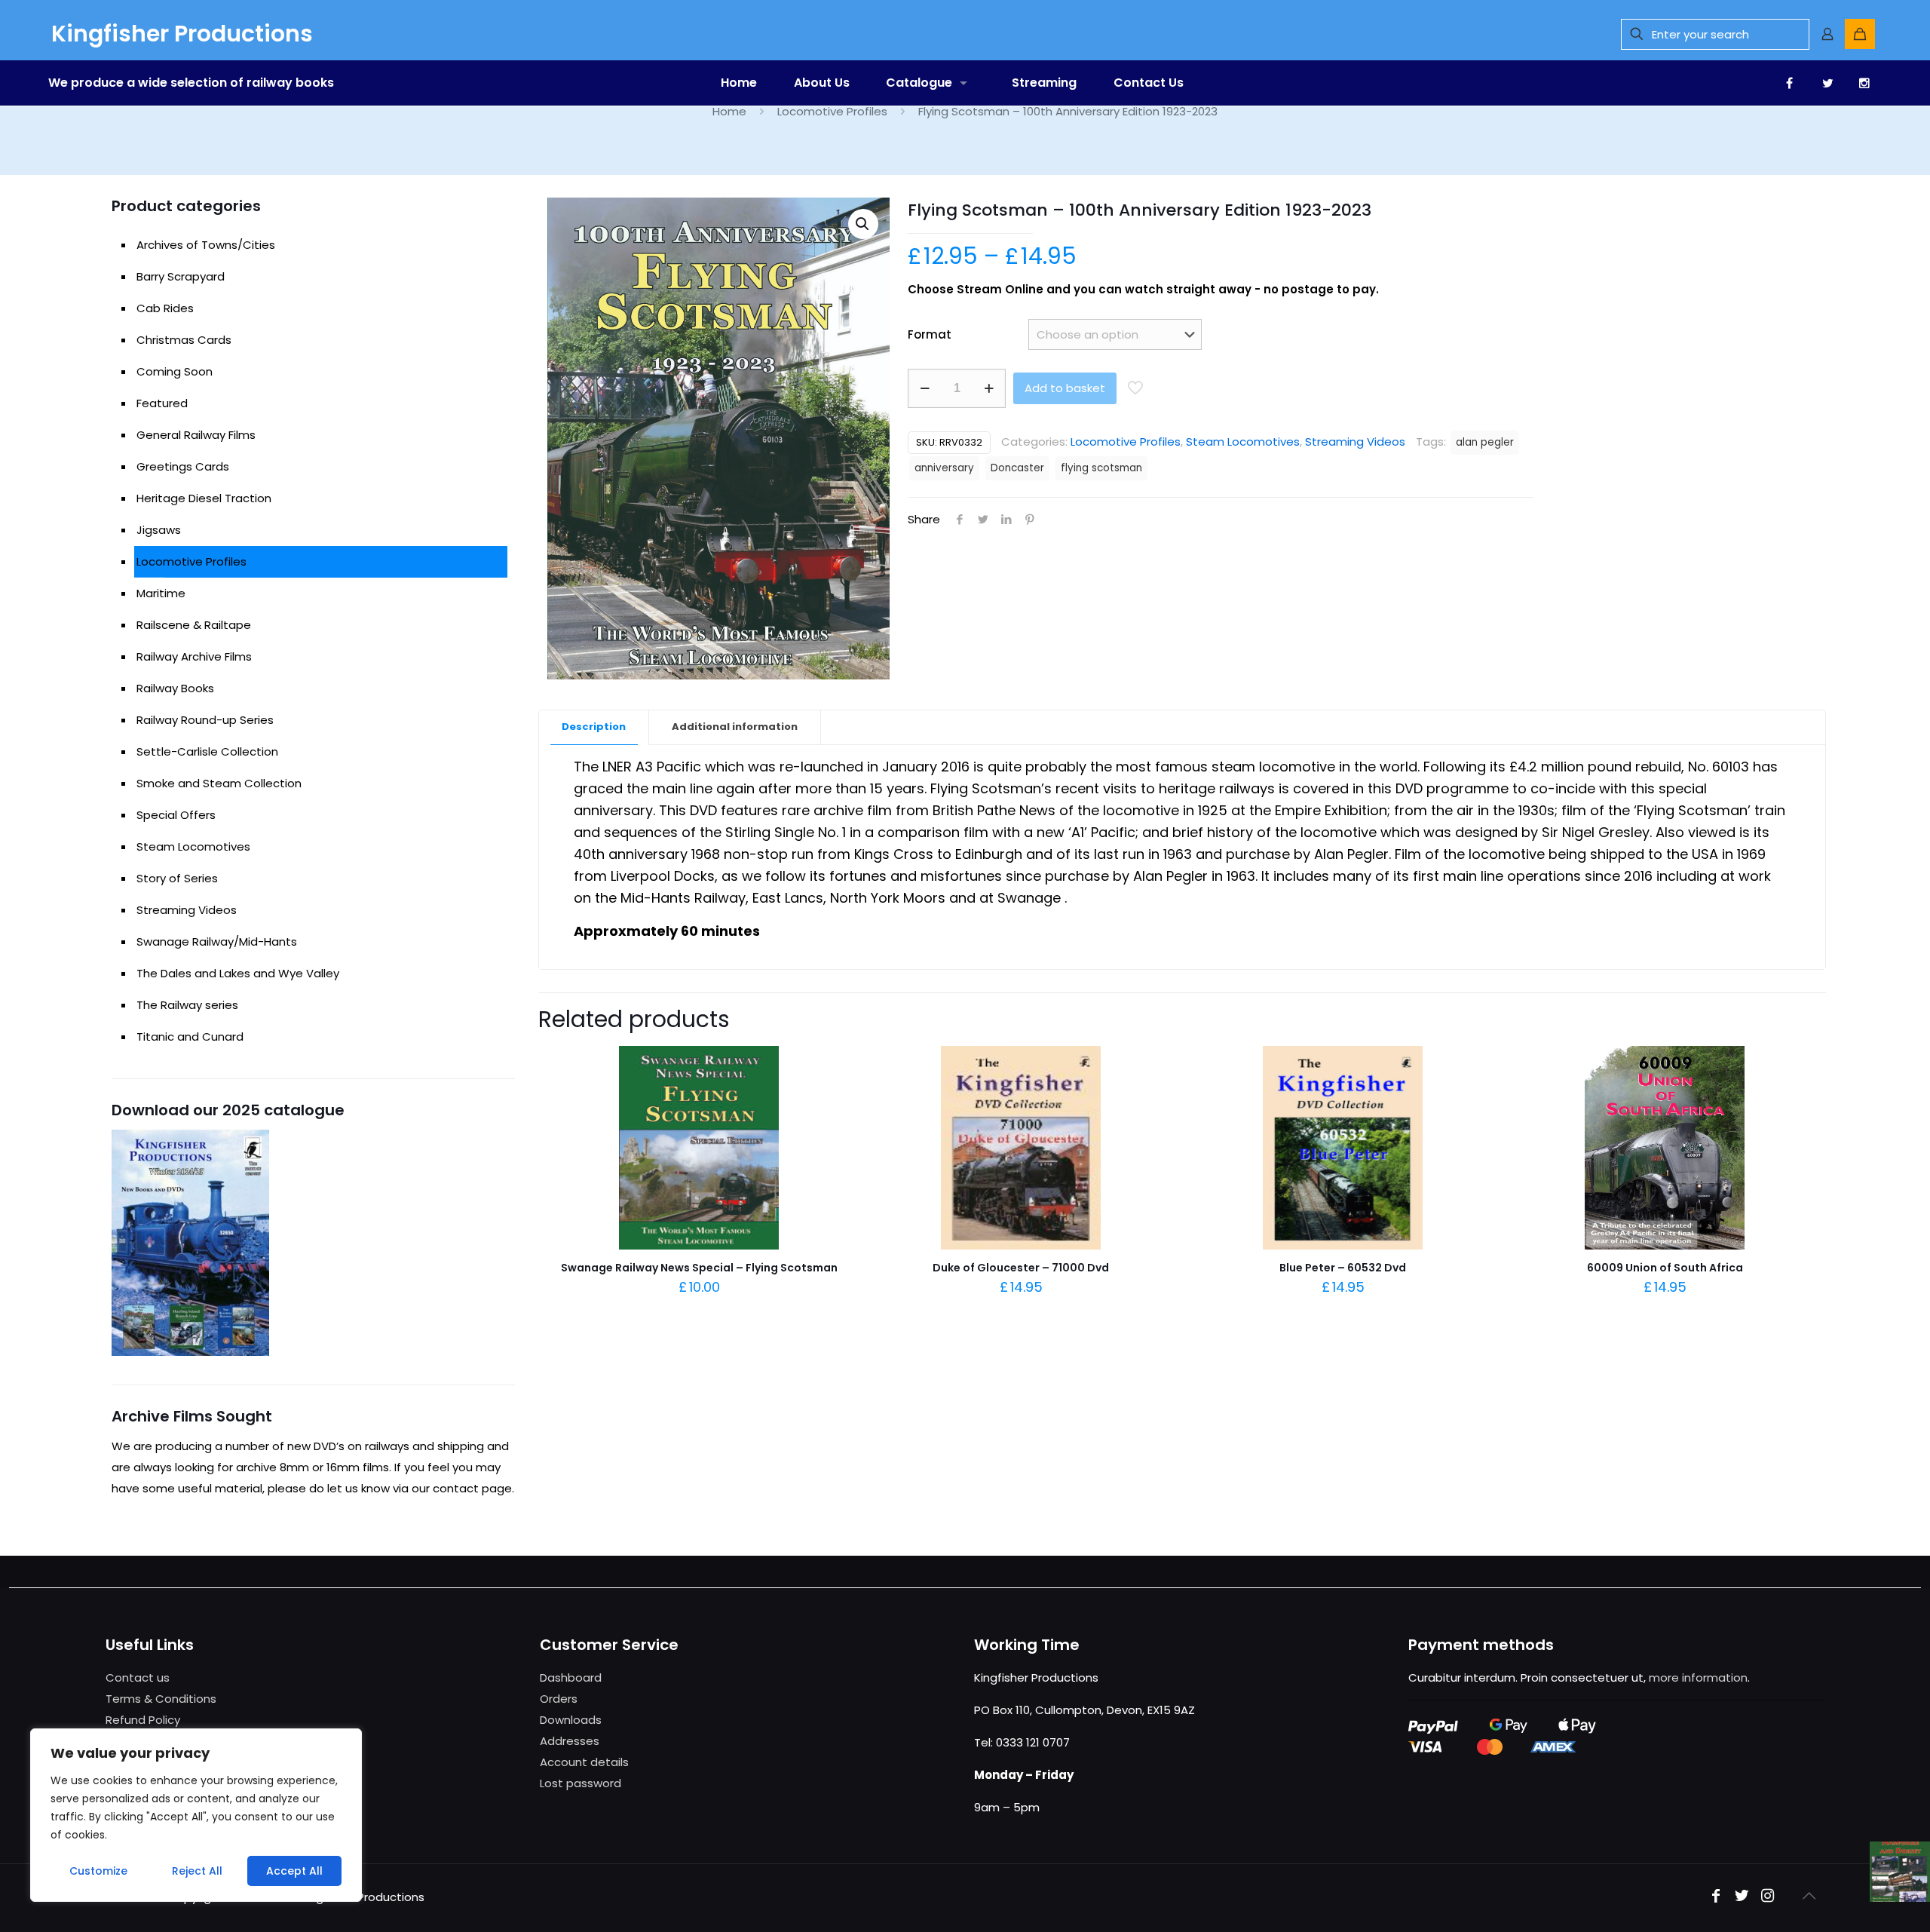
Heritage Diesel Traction (204, 498)
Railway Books (175, 688)
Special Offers (176, 815)
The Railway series (187, 1005)
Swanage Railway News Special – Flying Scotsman (699, 1268)
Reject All (197, 1871)
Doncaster (1017, 468)
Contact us (138, 1677)
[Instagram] (1767, 1897)
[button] (863, 224)
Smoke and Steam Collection (219, 783)
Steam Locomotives (1243, 442)
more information (1698, 1677)
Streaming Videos (1355, 442)
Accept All (294, 1871)
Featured (162, 403)
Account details (584, 1762)
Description (594, 727)
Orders (559, 1699)
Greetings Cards (183, 466)
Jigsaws (159, 530)
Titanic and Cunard (190, 1037)
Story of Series (177, 878)
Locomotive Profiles (832, 111)
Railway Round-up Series (205, 720)
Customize (98, 1871)
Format (930, 334)
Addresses (570, 1741)
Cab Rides (165, 308)
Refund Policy (143, 1720)
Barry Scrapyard (181, 276)
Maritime (161, 593)
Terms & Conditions (161, 1699)
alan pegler (1485, 442)
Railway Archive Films (194, 656)
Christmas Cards (184, 340)
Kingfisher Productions (182, 34)
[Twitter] (1742, 1897)
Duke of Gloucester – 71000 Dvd (1021, 1268)
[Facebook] (1716, 1897)
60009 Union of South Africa (1665, 1268)
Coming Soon (175, 371)
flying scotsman (1101, 468)
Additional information (735, 727)
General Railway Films (196, 435)
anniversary (944, 468)
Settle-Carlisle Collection (207, 751)
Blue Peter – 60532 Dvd (1343, 1268)
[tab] (594, 727)
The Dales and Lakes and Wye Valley (238, 973)
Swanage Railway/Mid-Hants (217, 941)
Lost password (581, 1783)
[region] (196, 1815)
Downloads (571, 1720)
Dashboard (571, 1677)
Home (729, 111)
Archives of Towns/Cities (206, 245)
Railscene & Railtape (194, 625)
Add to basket (1065, 388)
